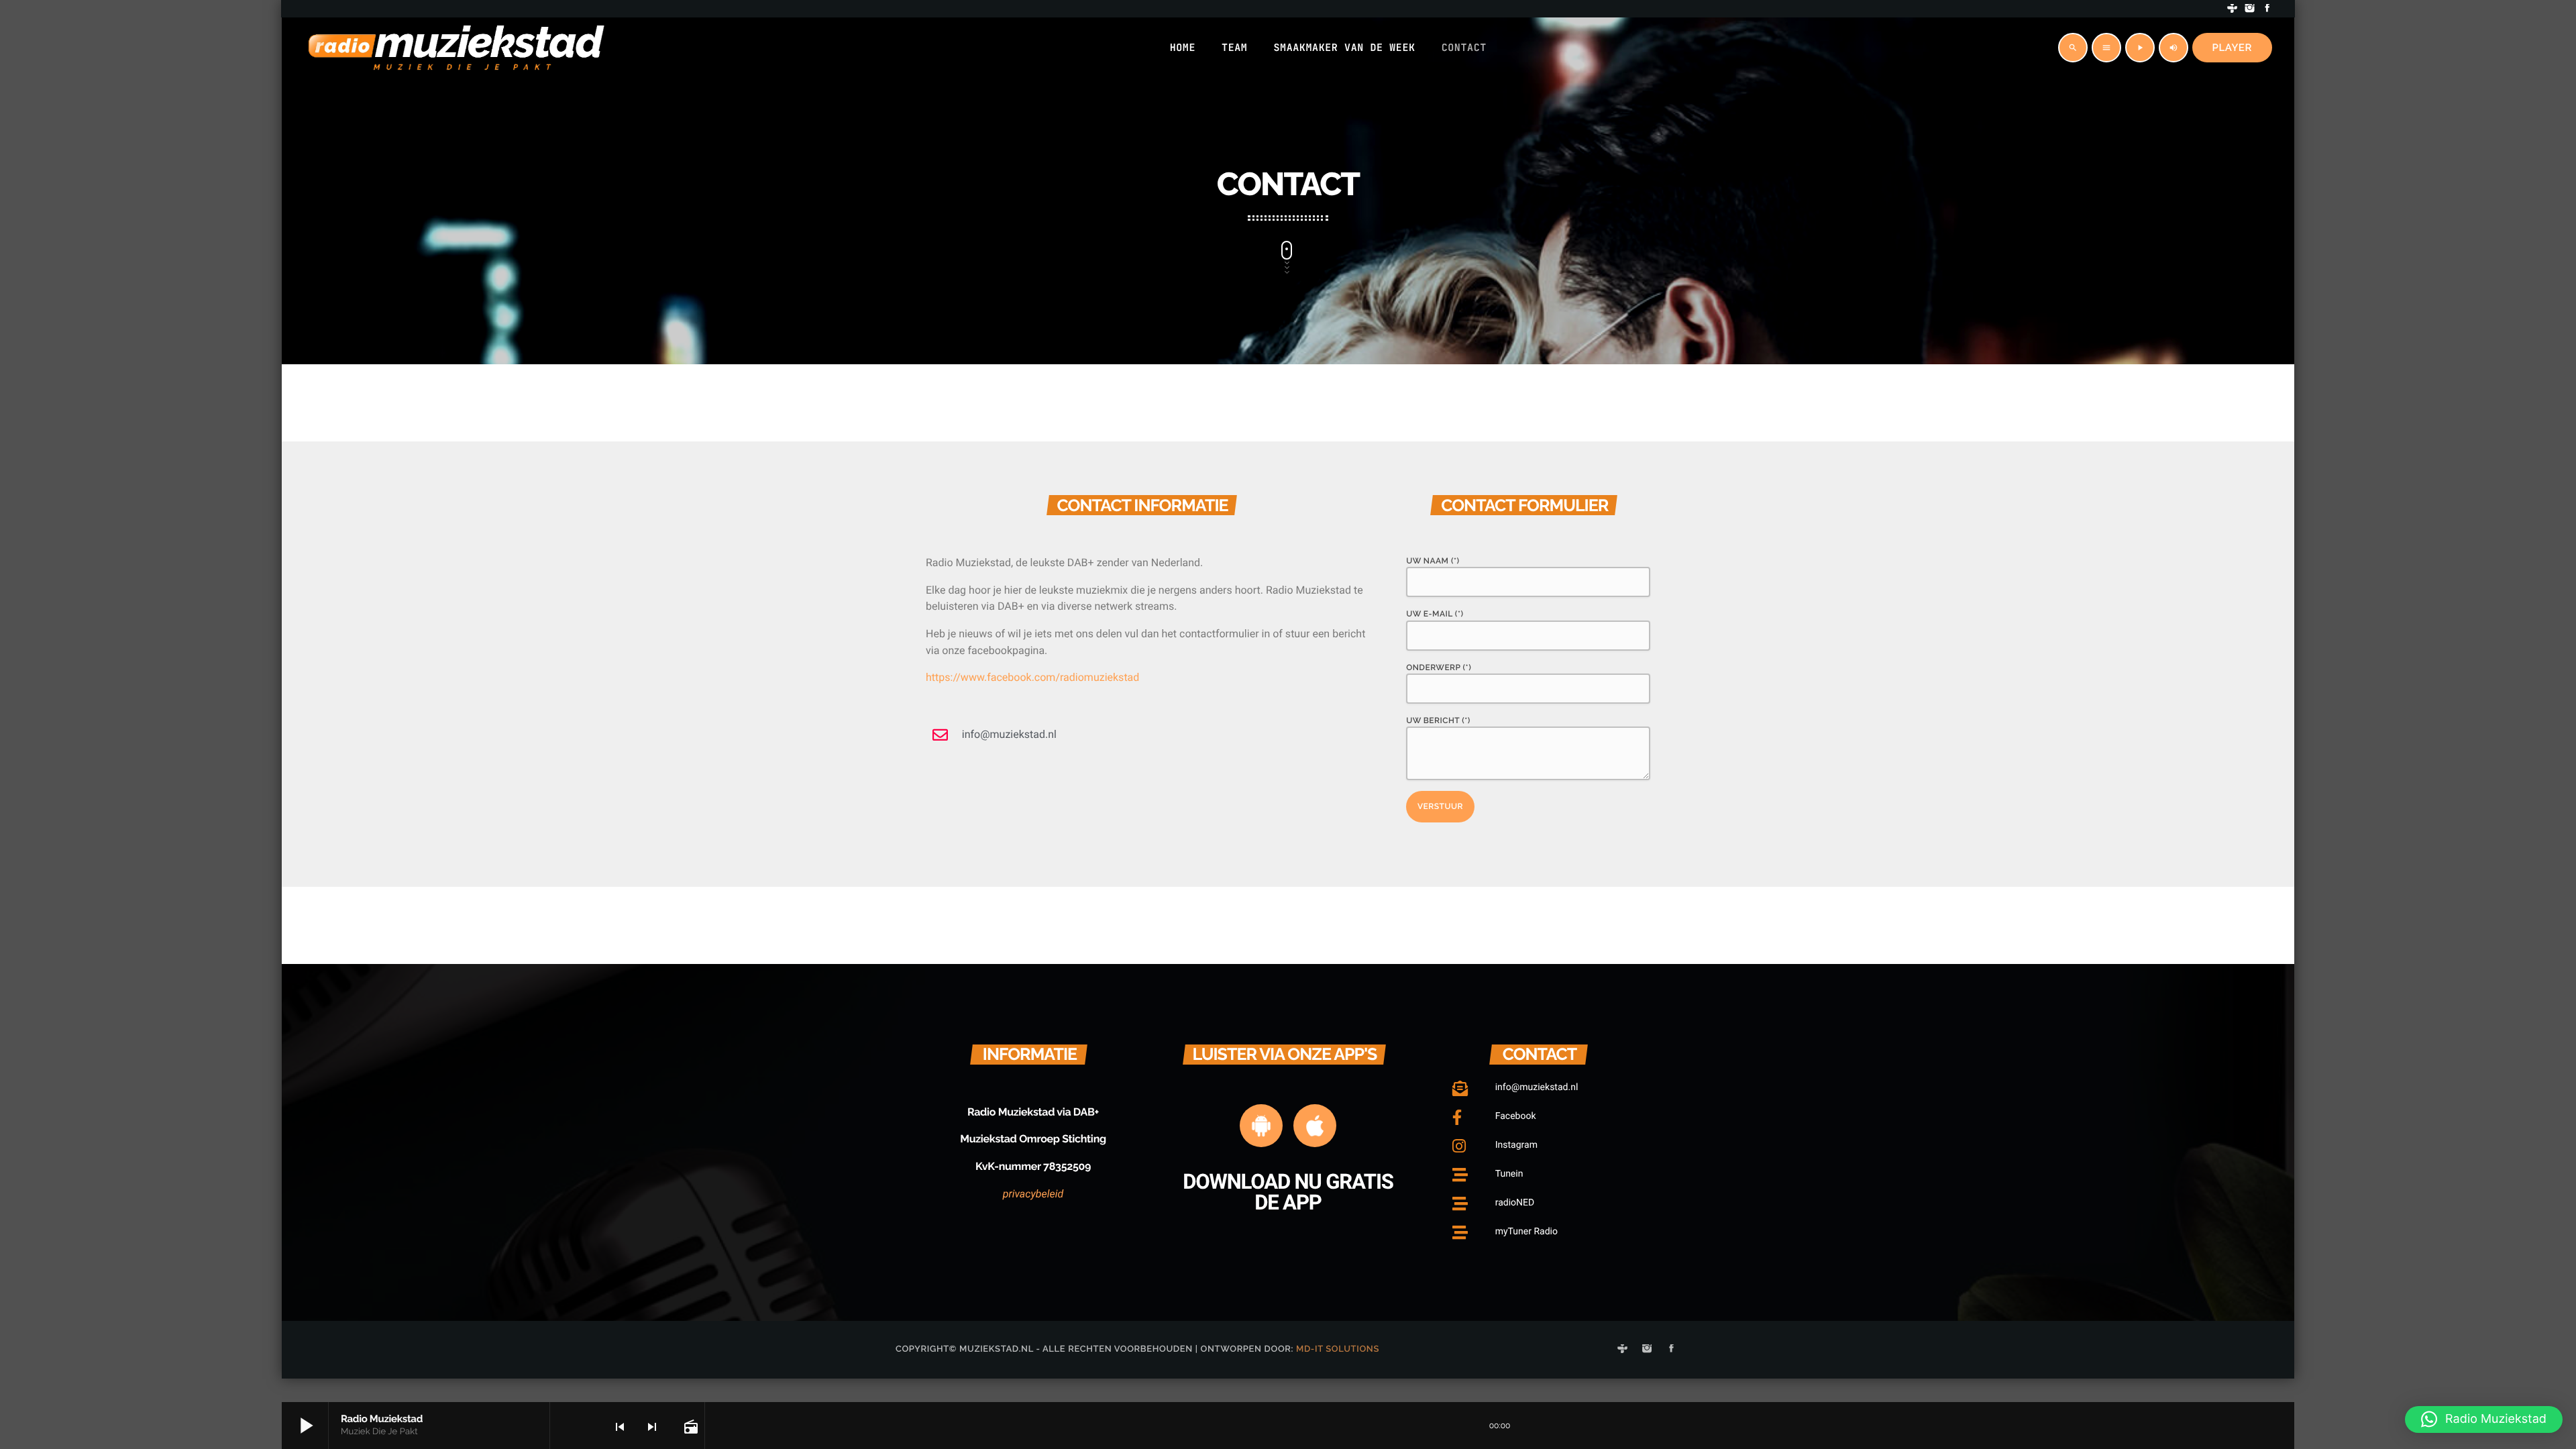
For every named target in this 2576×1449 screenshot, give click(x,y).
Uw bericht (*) (1438, 720)
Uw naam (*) (1433, 561)
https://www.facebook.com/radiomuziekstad (1032, 677)
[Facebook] (2267, 9)
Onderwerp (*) (1439, 667)
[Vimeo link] (456, 48)
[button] (2484, 1419)
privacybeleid (1033, 1194)
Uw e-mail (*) (1435, 614)
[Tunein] (2233, 9)
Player (2233, 48)
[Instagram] (2250, 9)
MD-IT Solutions (1338, 1349)
